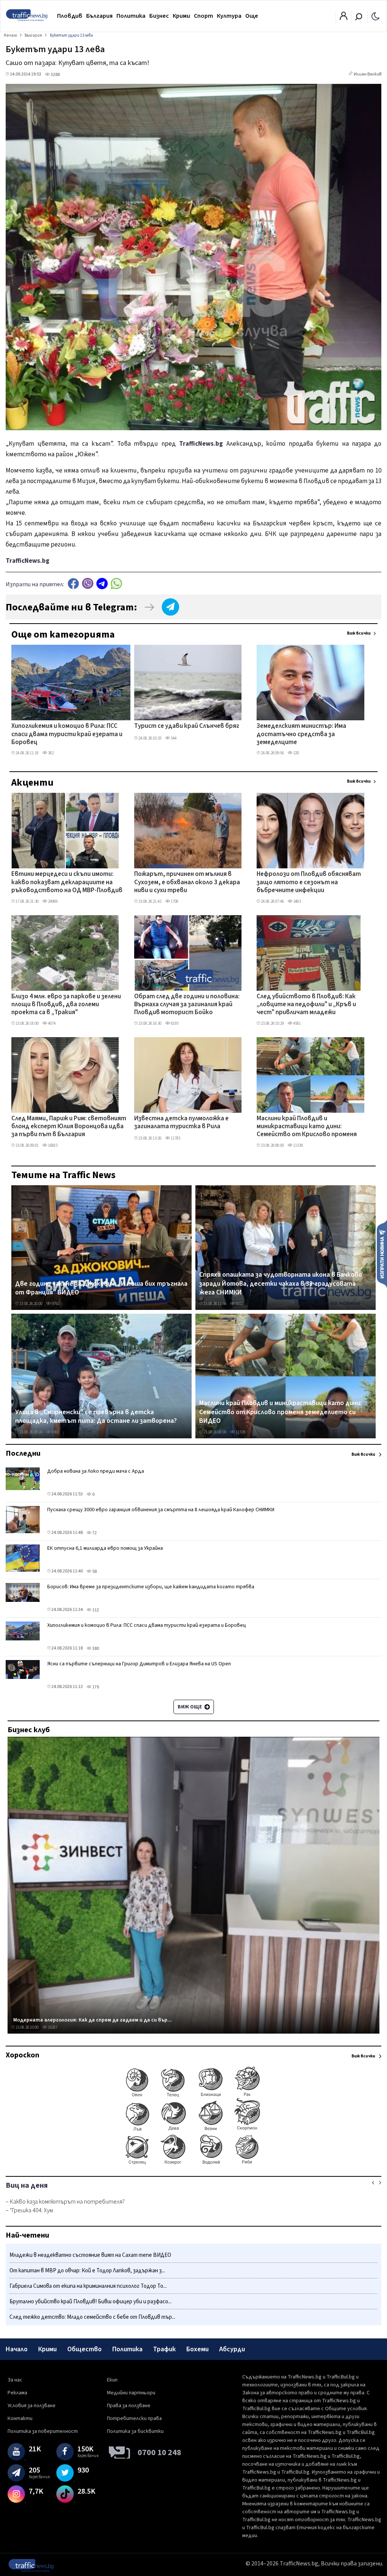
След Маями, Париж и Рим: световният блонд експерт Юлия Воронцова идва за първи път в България (69, 1127)
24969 (52, 901)
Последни (23, 1453)
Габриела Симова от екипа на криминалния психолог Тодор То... (88, 2286)
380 (95, 1649)
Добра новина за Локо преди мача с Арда (96, 1471)
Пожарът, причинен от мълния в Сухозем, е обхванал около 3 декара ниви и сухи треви (187, 883)
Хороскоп (22, 2055)
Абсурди (232, 2349)
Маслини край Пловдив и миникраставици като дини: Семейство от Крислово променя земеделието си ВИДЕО (307, 1127)
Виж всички (359, 633)
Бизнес (159, 16)
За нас (15, 2380)
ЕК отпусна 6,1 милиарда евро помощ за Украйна (105, 1548)
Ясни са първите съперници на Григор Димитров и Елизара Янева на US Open (139, 1664)
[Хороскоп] (193, 2164)
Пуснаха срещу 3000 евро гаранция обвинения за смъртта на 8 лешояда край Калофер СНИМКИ (161, 1510)
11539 (298, 1145)
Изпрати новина (382, 1254)
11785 (175, 1138)
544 (173, 738)
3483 (297, 901)
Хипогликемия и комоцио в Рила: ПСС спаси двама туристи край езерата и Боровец (67, 734)
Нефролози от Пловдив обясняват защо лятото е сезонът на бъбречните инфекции (309, 883)
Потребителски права (134, 2418)
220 (296, 753)
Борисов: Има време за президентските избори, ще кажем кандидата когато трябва (151, 1587)
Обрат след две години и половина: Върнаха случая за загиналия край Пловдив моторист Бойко (187, 1005)
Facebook (73, 583)
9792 (55, 1304)
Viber (88, 583)
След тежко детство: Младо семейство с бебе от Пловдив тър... (92, 2317)
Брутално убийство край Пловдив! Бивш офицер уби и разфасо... (91, 2302)
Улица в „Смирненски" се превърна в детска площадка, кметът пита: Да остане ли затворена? (96, 1417)
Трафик (164, 2349)
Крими (181, 16)
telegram (102, 583)
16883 (52, 1145)
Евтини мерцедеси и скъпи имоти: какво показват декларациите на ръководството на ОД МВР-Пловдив (67, 883)
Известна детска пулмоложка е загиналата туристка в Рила (181, 1123)
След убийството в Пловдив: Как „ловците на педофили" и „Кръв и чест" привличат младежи (306, 1005)
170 (95, 1687)
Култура (229, 16)
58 (94, 1571)
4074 (51, 1023)
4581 (297, 1023)
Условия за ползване (32, 2406)
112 (95, 1610)
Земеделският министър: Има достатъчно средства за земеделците (301, 734)
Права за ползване (129, 2406)
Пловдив (70, 16)
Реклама (17, 2393)
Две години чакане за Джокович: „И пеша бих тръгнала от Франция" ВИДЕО (101, 1288)
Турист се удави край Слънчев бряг (187, 726)
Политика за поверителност (43, 2431)
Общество (84, 2349)
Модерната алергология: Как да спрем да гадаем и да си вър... (93, 2020)
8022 (239, 1304)
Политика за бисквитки (135, 2431)
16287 (52, 2027)
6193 (174, 1023)
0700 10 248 (159, 2452)
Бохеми (197, 2349)
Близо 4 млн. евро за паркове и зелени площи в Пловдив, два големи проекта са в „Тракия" (66, 1005)
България (99, 16)
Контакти (20, 2418)
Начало (17, 2349)
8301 (55, 1432)
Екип (112, 2380)
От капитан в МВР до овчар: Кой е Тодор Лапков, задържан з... (87, 2271)
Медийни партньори (131, 2393)
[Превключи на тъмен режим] (375, 16)
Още (252, 16)
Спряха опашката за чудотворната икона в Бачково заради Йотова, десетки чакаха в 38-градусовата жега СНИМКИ (281, 1284)
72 (94, 1533)
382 (50, 753)
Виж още (190, 1707)
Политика (131, 16)
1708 (174, 901)
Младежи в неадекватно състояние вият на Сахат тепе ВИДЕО (90, 2255)
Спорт (204, 16)
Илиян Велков (368, 74)
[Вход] (344, 18)
